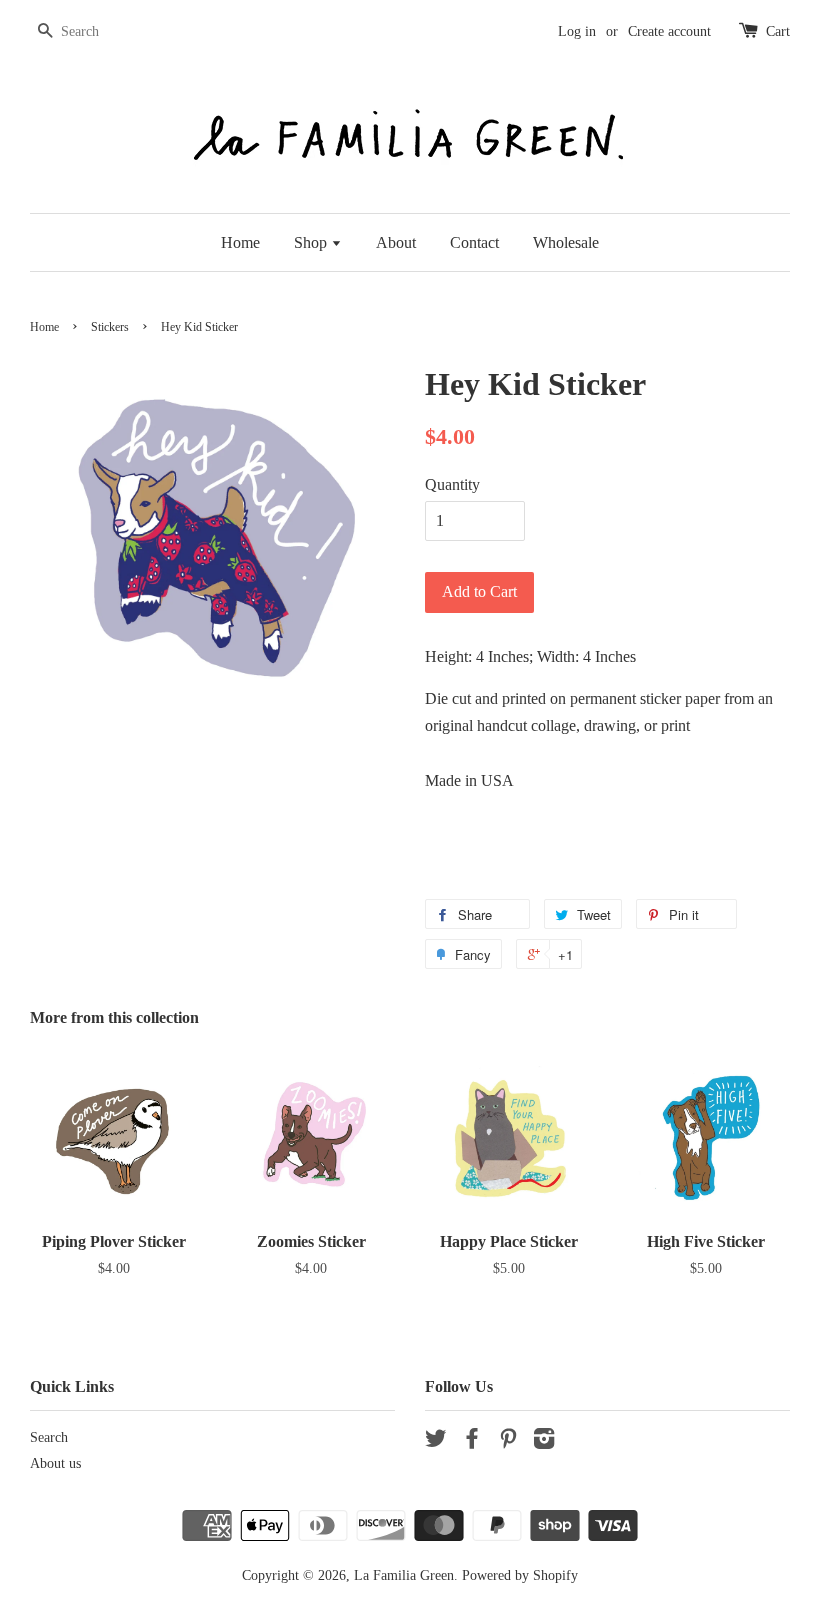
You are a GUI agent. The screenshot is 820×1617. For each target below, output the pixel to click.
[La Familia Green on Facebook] (472, 1442)
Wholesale (566, 242)
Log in (577, 31)
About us (55, 1463)
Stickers (110, 327)
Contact (474, 242)
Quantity (452, 484)
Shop (312, 242)
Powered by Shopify (520, 1575)
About (396, 242)
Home (240, 242)
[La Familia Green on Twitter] (436, 1442)
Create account (669, 31)
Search (49, 1437)
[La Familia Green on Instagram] (544, 1442)
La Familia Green (404, 1575)
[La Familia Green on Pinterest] (508, 1442)
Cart (778, 31)
